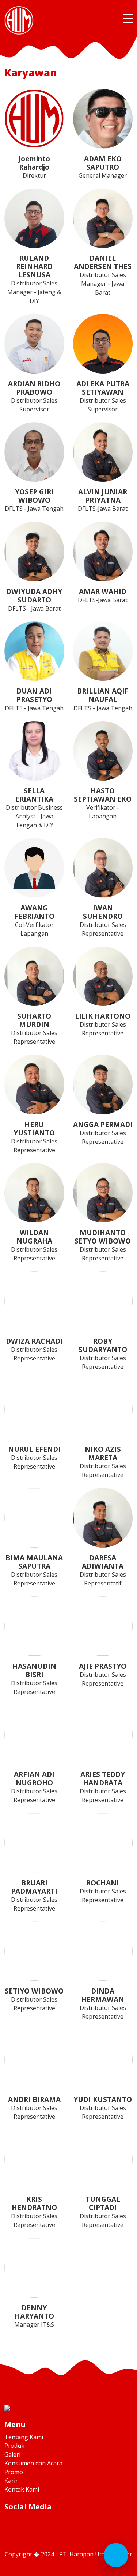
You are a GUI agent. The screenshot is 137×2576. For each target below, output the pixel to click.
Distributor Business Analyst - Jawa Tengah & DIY (34, 807)
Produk (14, 2446)
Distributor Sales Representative (103, 920)
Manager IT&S (34, 2316)
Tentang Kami (24, 2437)
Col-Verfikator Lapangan (34, 920)
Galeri (12, 2454)
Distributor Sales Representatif (103, 1570)
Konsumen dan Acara (33, 2463)
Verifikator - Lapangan (103, 803)
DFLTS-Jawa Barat (103, 500)
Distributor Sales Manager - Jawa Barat (103, 275)
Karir (11, 2481)
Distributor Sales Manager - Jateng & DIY (34, 279)
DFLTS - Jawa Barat (34, 599)
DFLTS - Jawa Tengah (34, 500)
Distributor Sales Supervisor (34, 396)
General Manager (103, 167)
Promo (14, 2472)
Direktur (34, 167)
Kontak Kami (22, 2489)
